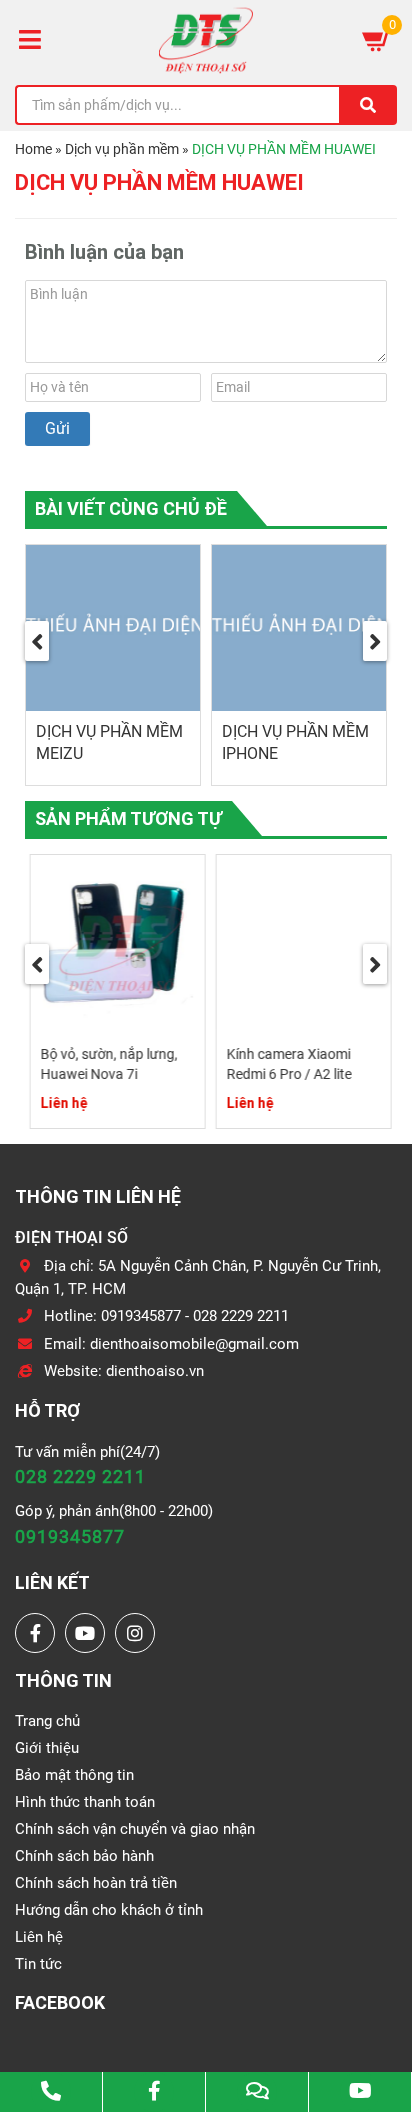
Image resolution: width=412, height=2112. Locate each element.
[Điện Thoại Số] (206, 40)
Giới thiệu (47, 1748)
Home (33, 149)
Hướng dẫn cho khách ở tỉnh (109, 1910)
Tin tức (38, 1964)
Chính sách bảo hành (84, 1856)
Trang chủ (47, 1721)
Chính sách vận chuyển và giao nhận (135, 1829)
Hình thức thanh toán (85, 1802)
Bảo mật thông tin (74, 1775)
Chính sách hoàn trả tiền (96, 1883)
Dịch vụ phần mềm (122, 149)
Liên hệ (39, 1937)
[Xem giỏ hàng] (377, 40)
